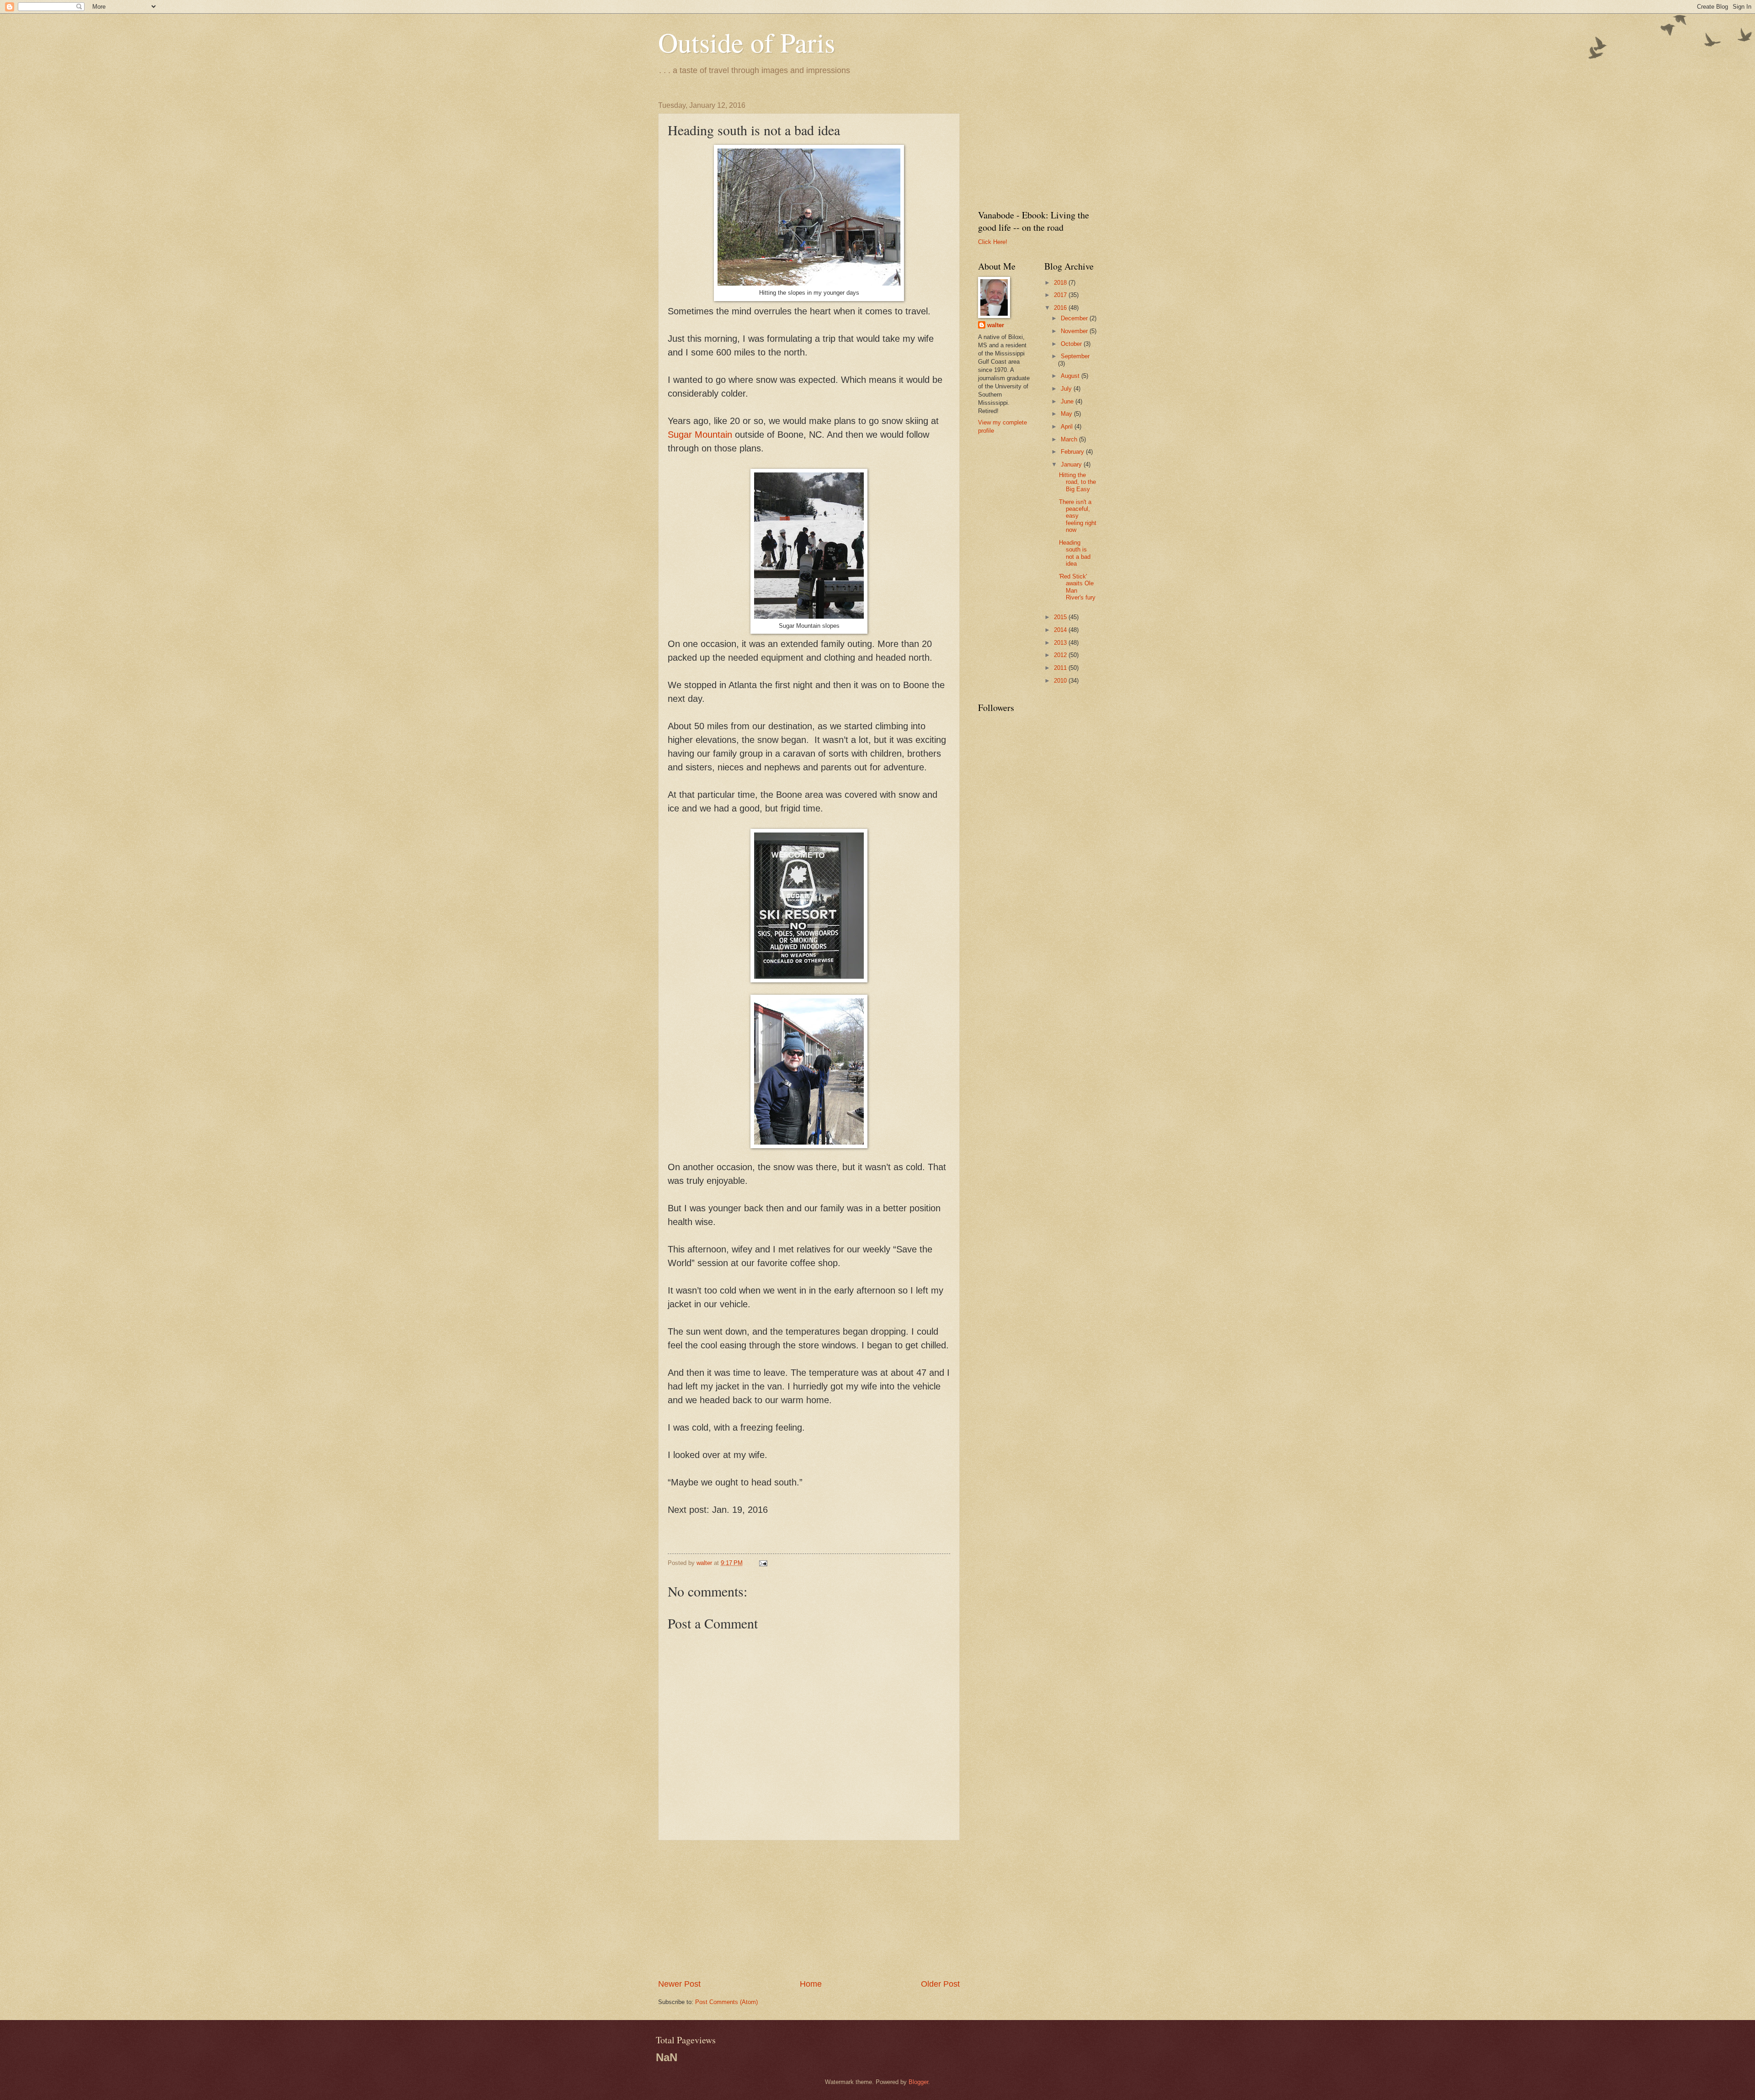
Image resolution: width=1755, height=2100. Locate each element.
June (1068, 401)
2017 (1061, 295)
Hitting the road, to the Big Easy (1077, 482)
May (1067, 414)
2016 (1061, 308)
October (1072, 344)
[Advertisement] (809, 1909)
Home (811, 1984)
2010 (1061, 681)
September (1075, 356)
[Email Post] (763, 1563)
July (1067, 389)
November (1075, 331)
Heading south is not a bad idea (1075, 553)
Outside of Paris (747, 42)
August (1071, 376)
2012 (1061, 655)
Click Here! (993, 242)
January (1072, 464)
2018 (1061, 283)
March (1070, 439)
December (1075, 318)
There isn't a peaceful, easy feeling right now (1078, 516)
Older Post (940, 1984)
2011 (1061, 668)
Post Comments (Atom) (726, 2002)
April (1068, 427)
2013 (1061, 643)
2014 (1061, 630)
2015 (1061, 617)
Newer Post (679, 1984)
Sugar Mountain (700, 435)
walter (996, 325)
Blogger (918, 2082)
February (1073, 452)
